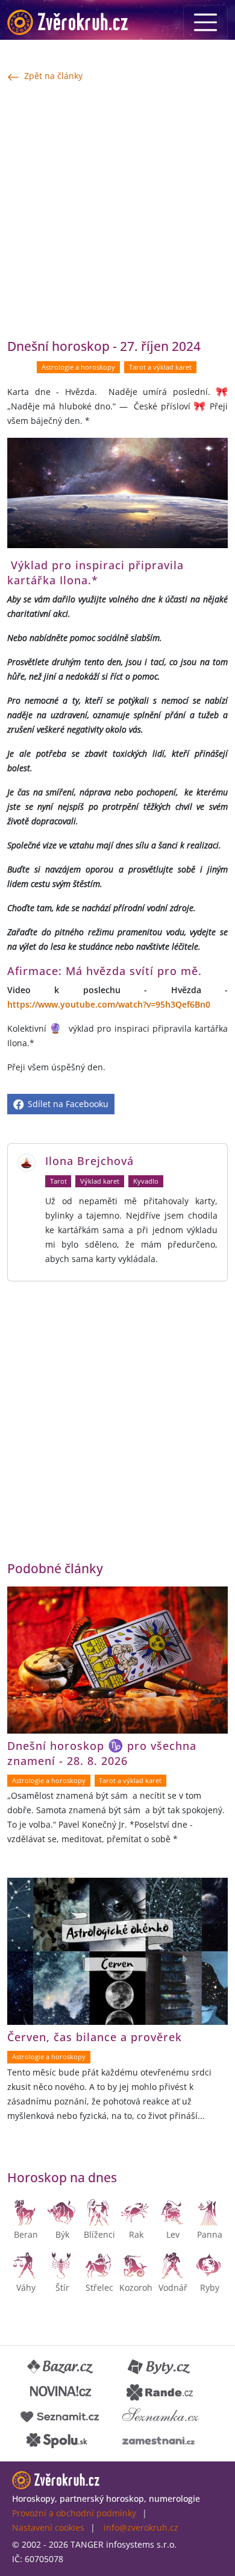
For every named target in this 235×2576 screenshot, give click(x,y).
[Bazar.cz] (61, 2367)
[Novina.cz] (61, 2391)
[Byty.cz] (160, 2367)
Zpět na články (53, 76)
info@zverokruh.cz (141, 2527)
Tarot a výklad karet (160, 367)
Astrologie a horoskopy (78, 367)
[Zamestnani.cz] (158, 2440)
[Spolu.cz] (57, 2440)
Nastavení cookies (48, 2527)
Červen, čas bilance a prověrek (95, 2037)
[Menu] (205, 22)
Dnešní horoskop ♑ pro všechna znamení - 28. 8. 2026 (102, 1753)
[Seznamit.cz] (60, 2416)
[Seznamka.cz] (161, 2416)
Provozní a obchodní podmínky (74, 2513)
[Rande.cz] (160, 2391)
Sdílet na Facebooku (67, 1104)
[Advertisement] (117, 210)
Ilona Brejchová (89, 1161)
